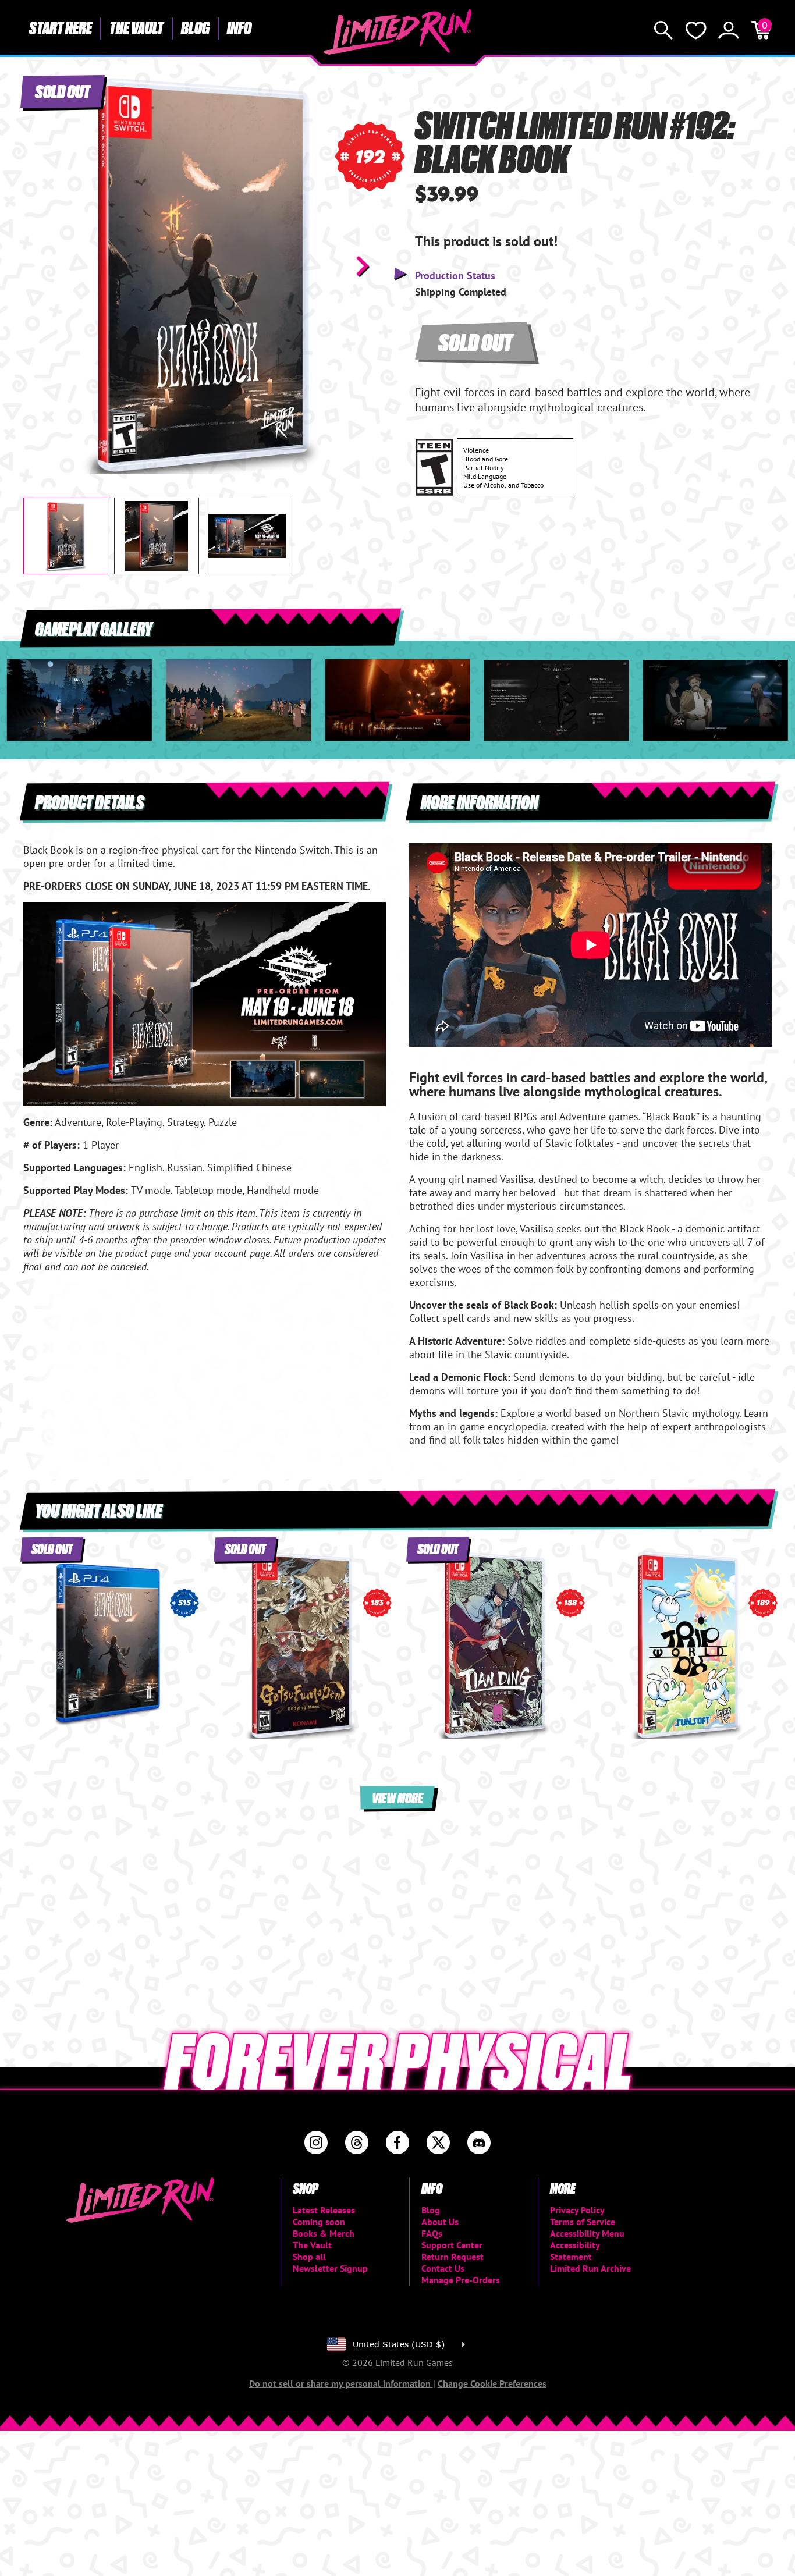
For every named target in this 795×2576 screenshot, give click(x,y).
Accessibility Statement (575, 2251)
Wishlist (696, 30)
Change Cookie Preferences (492, 2383)
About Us (440, 2222)
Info (239, 27)
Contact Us (443, 2268)
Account (729, 30)
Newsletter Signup (330, 2268)
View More (397, 1797)
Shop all (309, 2257)
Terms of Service (583, 2222)
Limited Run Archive (590, 2268)
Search (663, 30)
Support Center (452, 2245)
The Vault (136, 27)
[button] (41, 266)
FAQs (432, 2233)
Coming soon (319, 2222)
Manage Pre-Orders (461, 2280)
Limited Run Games (398, 32)
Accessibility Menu (587, 2233)
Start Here (61, 27)
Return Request (452, 2257)
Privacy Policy (577, 2210)
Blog (195, 27)
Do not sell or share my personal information (341, 2383)
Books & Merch (324, 2233)
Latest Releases (324, 2210)
